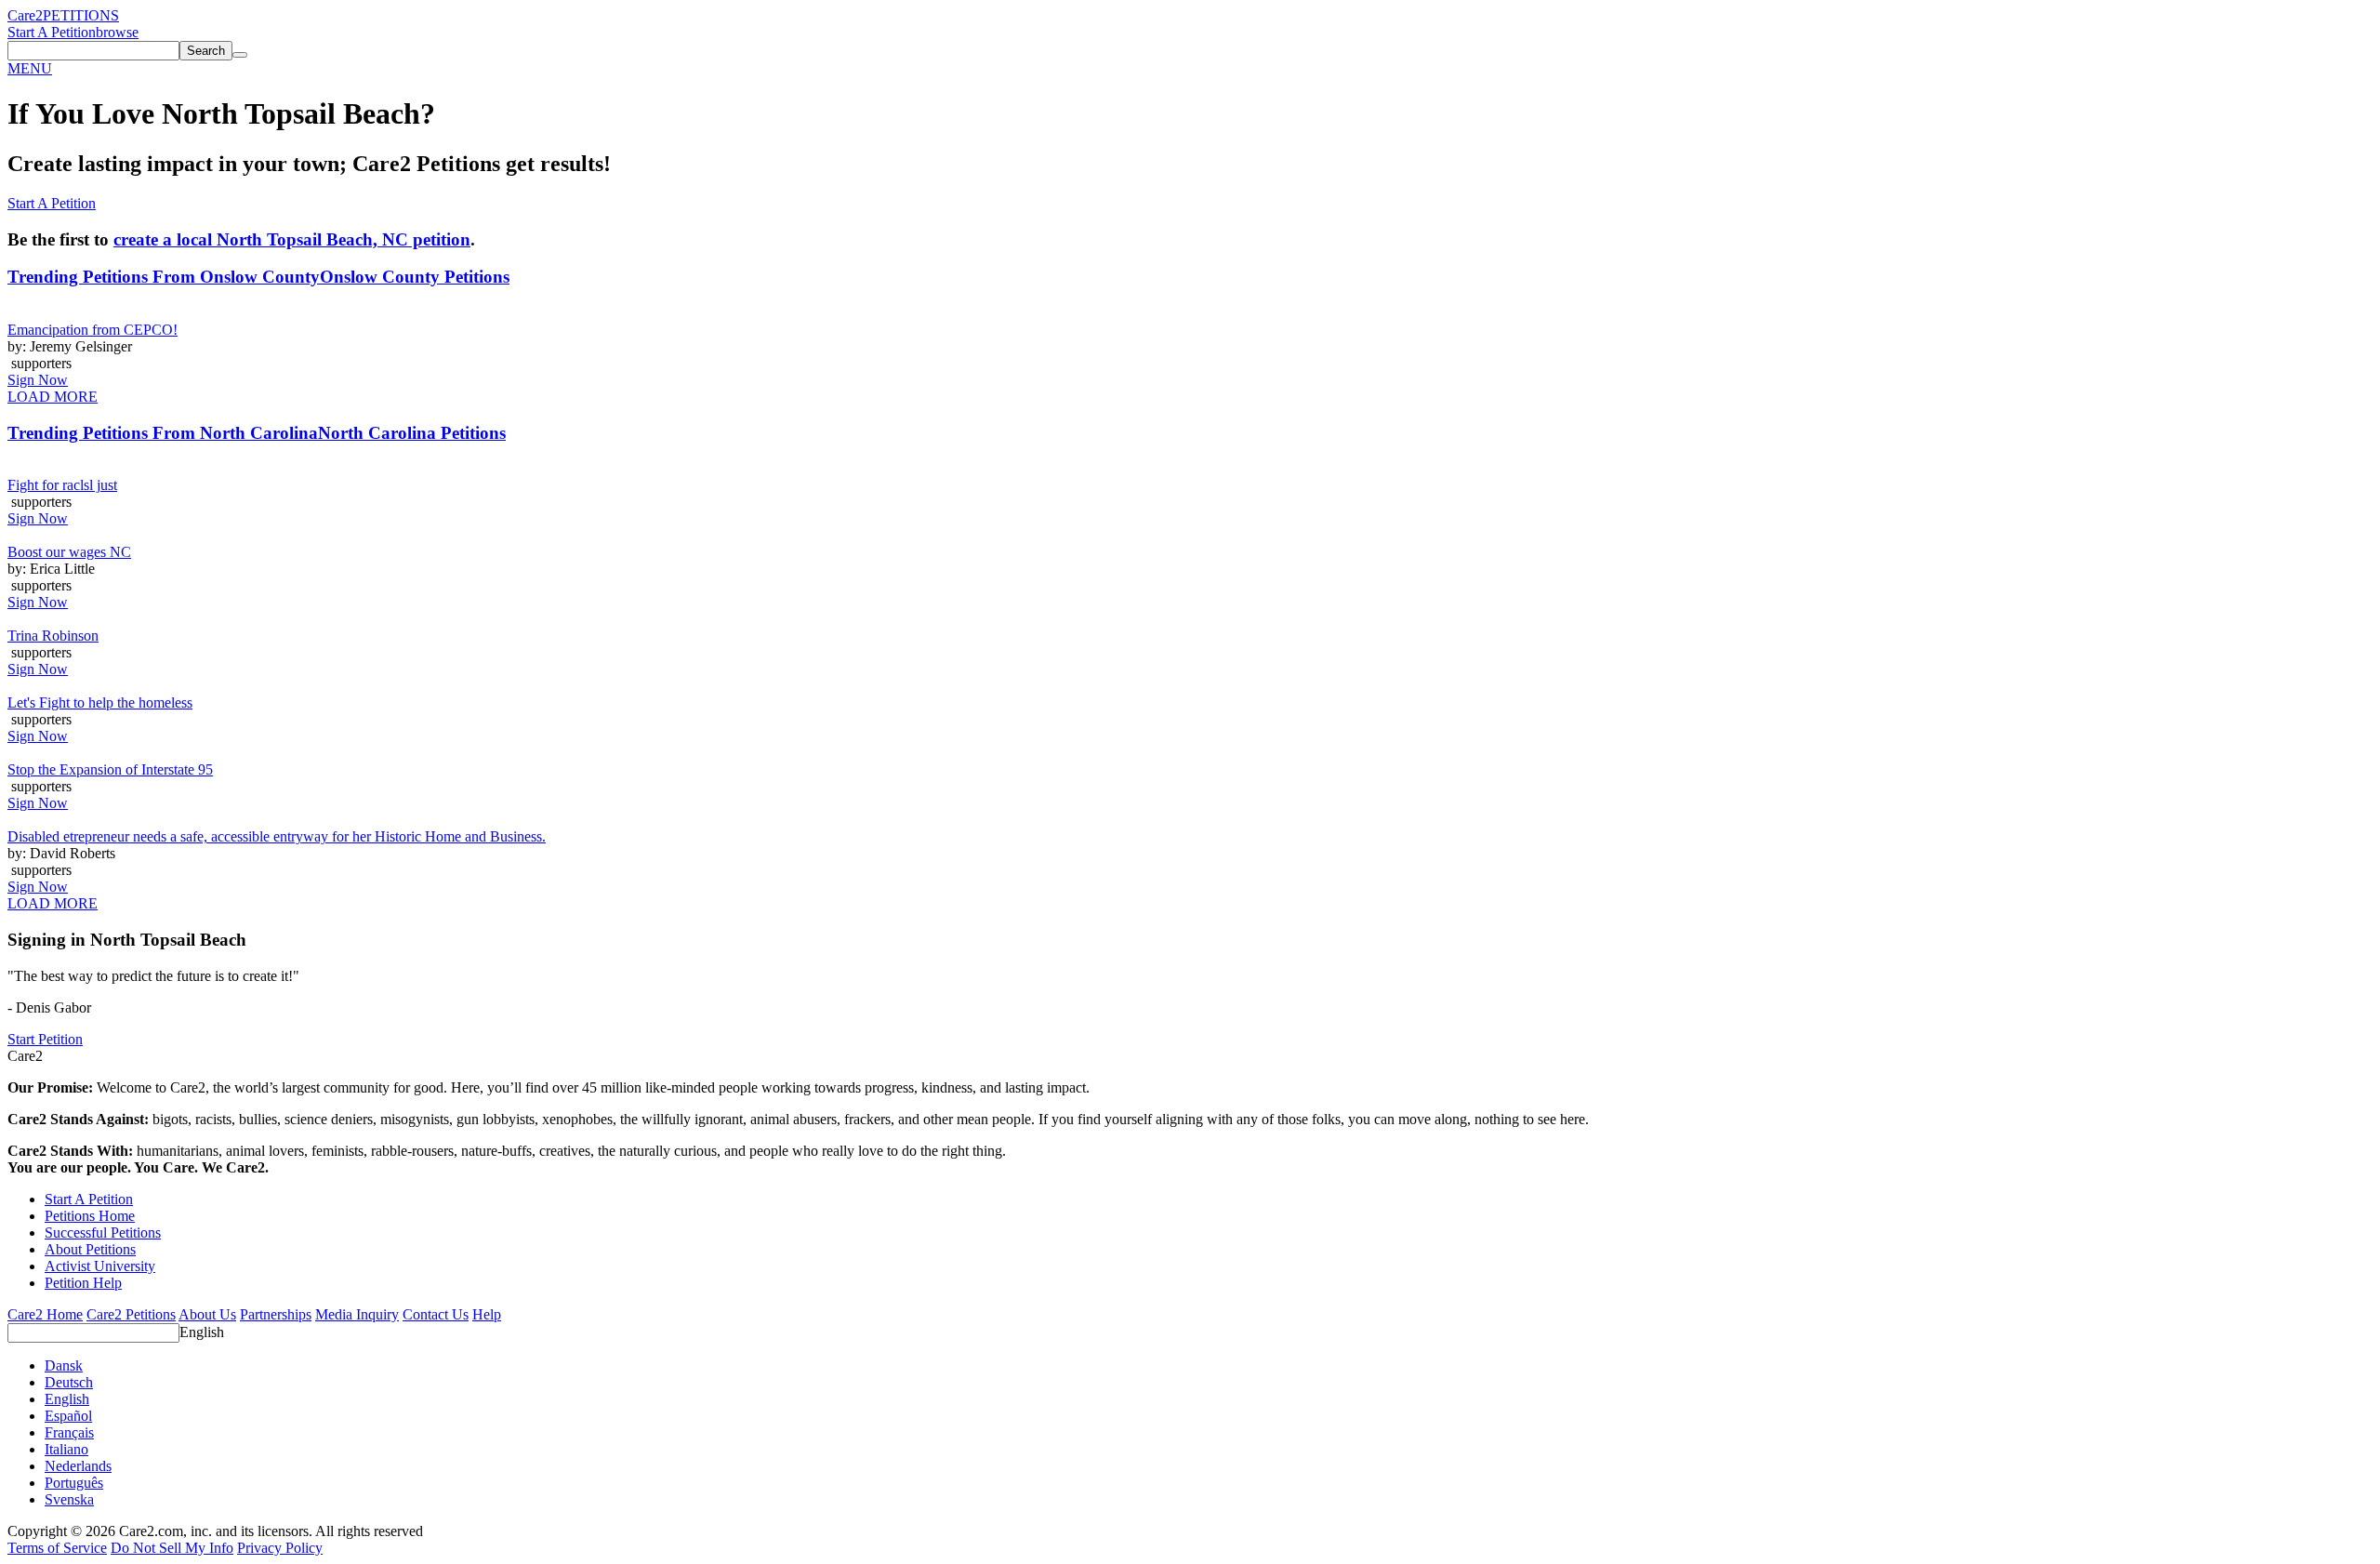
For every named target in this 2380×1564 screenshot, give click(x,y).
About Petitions (90, 1249)
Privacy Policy (280, 1548)
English (202, 1332)
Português (74, 1483)
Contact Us (436, 1314)
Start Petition (45, 1039)
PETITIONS (81, 15)
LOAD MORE (53, 397)
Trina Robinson (53, 636)
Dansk (64, 1365)
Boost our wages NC (69, 552)
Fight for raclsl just (62, 485)
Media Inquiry (357, 1314)
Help (487, 1314)
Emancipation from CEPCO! (93, 330)
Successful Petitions (103, 1233)
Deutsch (69, 1382)
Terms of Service (57, 1548)
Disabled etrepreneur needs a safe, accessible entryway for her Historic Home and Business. (277, 836)
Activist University (100, 1266)
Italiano (66, 1449)
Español (68, 1416)
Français (69, 1432)
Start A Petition (52, 32)
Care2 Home (45, 1314)
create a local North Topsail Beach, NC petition (292, 239)
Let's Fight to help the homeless (100, 702)
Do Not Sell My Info (172, 1548)
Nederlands (78, 1466)
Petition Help (83, 1283)
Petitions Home (90, 1216)
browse (117, 32)
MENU (30, 68)
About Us (207, 1314)
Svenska (69, 1499)
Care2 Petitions (131, 1314)
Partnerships (276, 1314)
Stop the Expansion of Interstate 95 (110, 769)
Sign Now (38, 380)
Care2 (25, 15)
